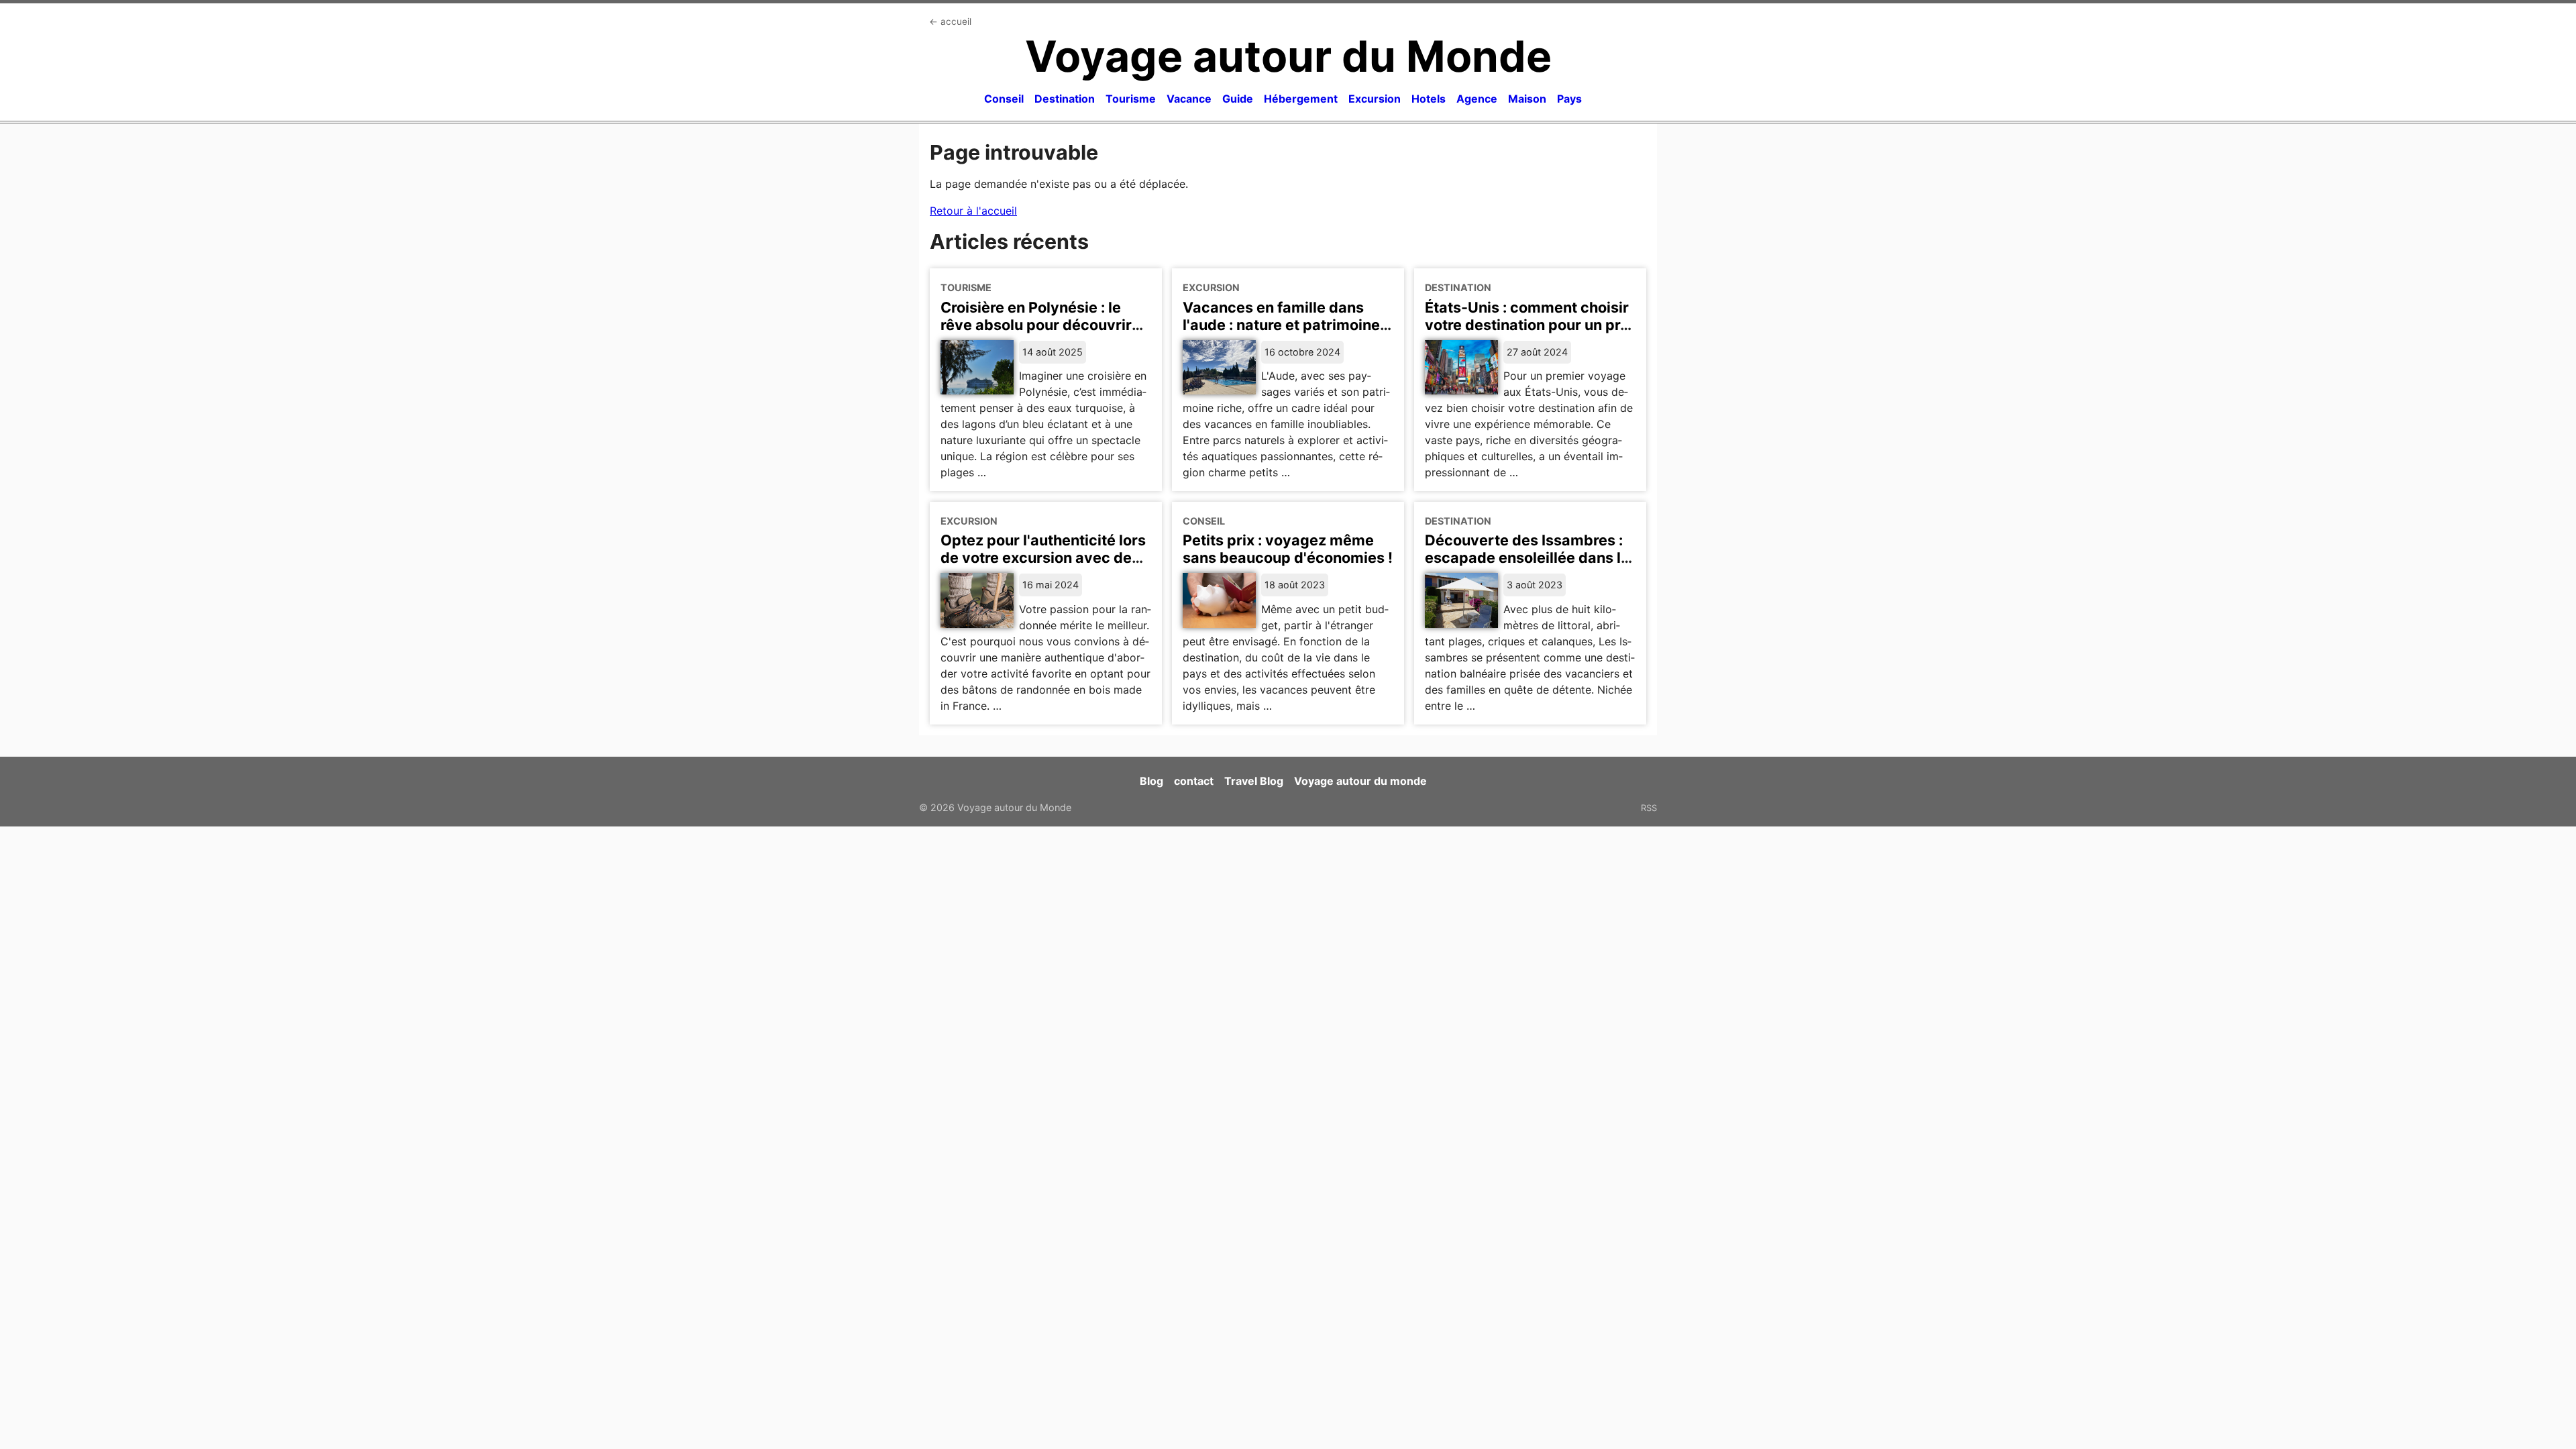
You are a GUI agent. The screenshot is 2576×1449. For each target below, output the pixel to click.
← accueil (950, 21)
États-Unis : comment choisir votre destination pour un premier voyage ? (1530, 325)
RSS (1649, 808)
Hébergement (1301, 99)
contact (1194, 781)
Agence (1477, 99)
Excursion (1375, 99)
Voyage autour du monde (1360, 781)
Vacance (1189, 99)
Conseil (1004, 99)
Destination (1065, 99)
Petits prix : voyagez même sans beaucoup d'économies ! (1288, 549)
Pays (1569, 99)
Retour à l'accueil (973, 211)
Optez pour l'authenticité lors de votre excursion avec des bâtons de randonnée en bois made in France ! (1043, 566)
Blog (1151, 781)
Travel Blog (1254, 781)
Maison (1527, 99)
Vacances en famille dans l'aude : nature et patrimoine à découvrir (1287, 325)
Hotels (1429, 99)
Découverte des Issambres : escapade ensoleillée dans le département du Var (1527, 557)
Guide (1238, 99)
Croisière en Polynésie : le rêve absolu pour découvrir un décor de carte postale (1036, 325)
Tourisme (1131, 99)
